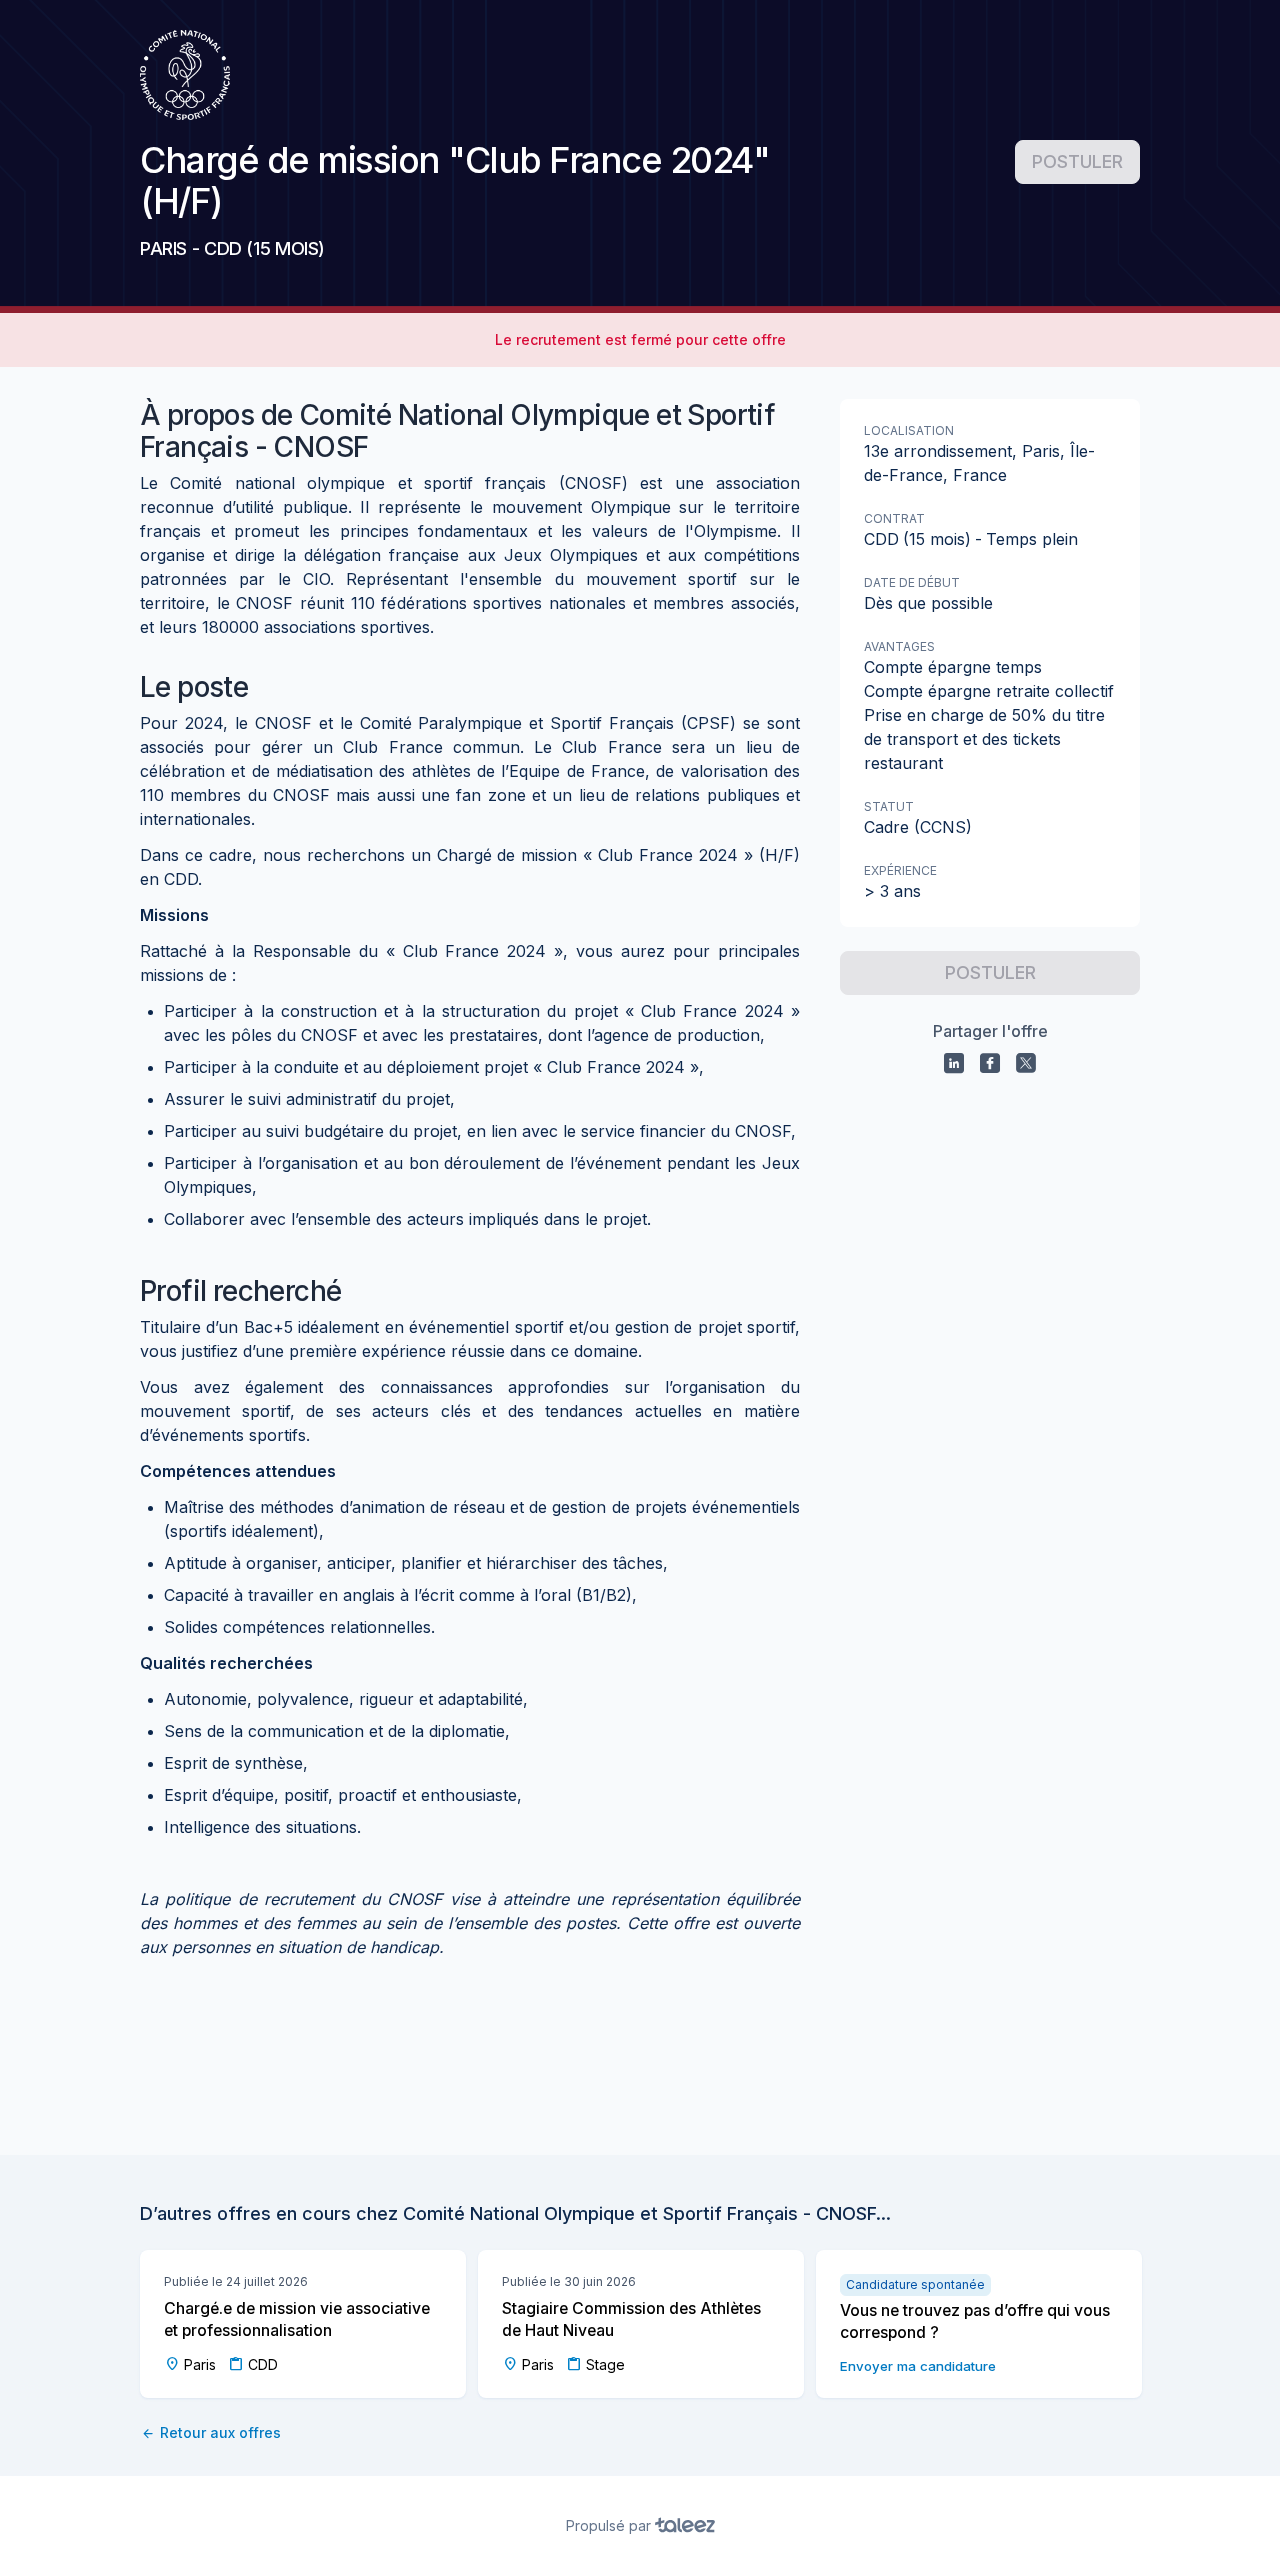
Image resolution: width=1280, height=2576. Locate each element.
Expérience (900, 870)
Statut (889, 806)
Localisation (909, 430)
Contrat (894, 518)
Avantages (899, 646)
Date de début (912, 582)
